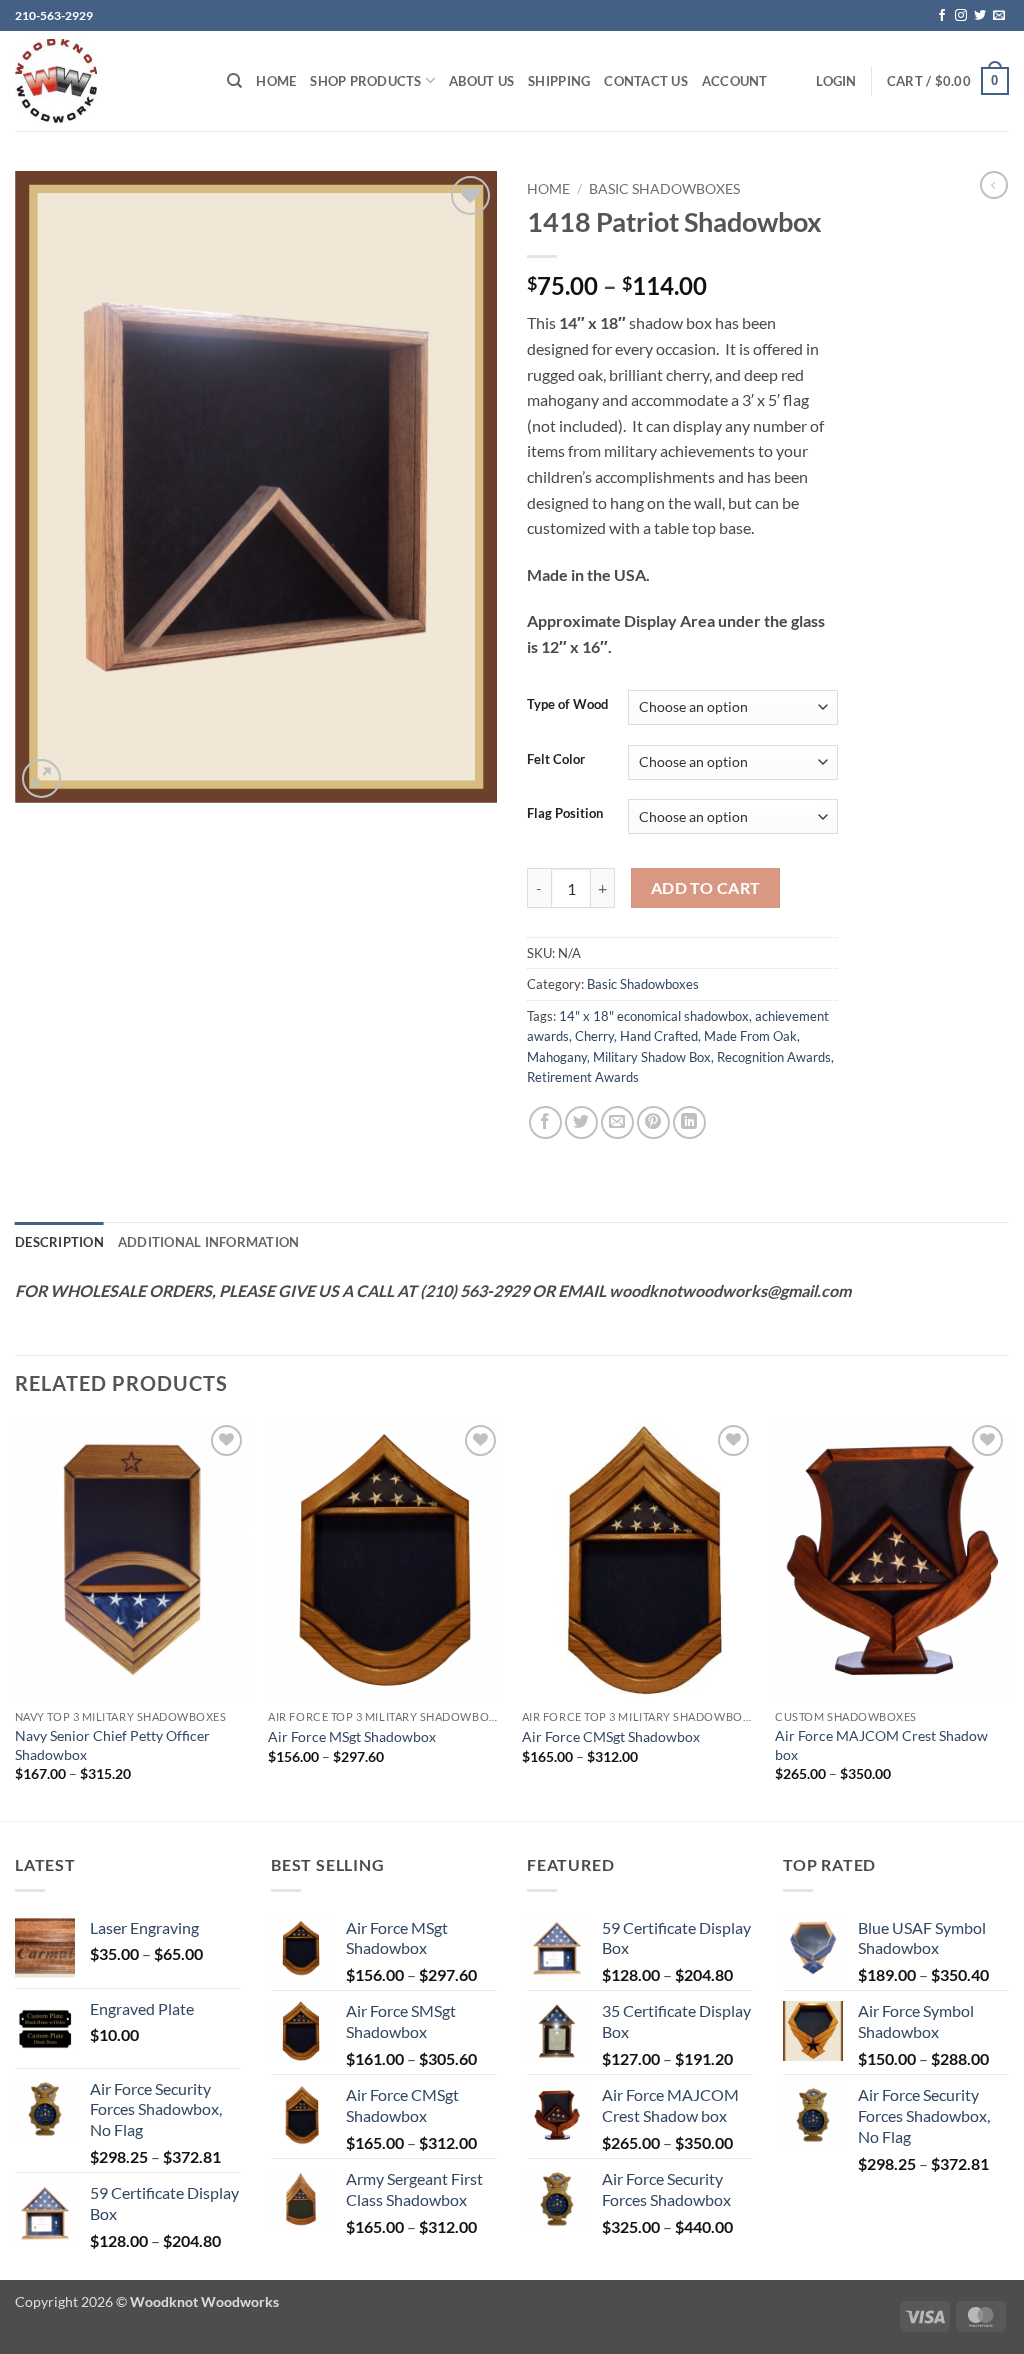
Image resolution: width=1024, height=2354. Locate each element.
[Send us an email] (999, 16)
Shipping (559, 81)
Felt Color (556, 760)
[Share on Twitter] (581, 1122)
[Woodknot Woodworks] (106, 81)
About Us (481, 81)
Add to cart (706, 888)
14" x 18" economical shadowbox (654, 1016)
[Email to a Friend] (617, 1122)
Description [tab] (59, 1242)
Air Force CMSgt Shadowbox (611, 1736)
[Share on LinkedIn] (689, 1122)
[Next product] (994, 185)
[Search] (234, 81)
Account (735, 81)
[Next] (1008, 1619)
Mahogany (557, 1057)
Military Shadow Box (652, 1057)
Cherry (594, 1036)
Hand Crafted (659, 1036)
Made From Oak (750, 1036)
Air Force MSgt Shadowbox (352, 1736)
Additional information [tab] (209, 1242)
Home (276, 81)
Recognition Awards (774, 1057)
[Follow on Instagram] (961, 16)
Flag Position (565, 814)
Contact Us (646, 81)
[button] (836, 81)
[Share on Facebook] (545, 1122)
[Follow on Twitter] (980, 16)
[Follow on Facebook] (942, 16)
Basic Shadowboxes (664, 189)
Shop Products (365, 81)
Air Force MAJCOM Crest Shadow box (881, 1745)
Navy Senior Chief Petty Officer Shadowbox (112, 1745)
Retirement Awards (583, 1077)
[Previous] (16, 1619)
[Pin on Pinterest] (653, 1122)
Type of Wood (567, 705)
